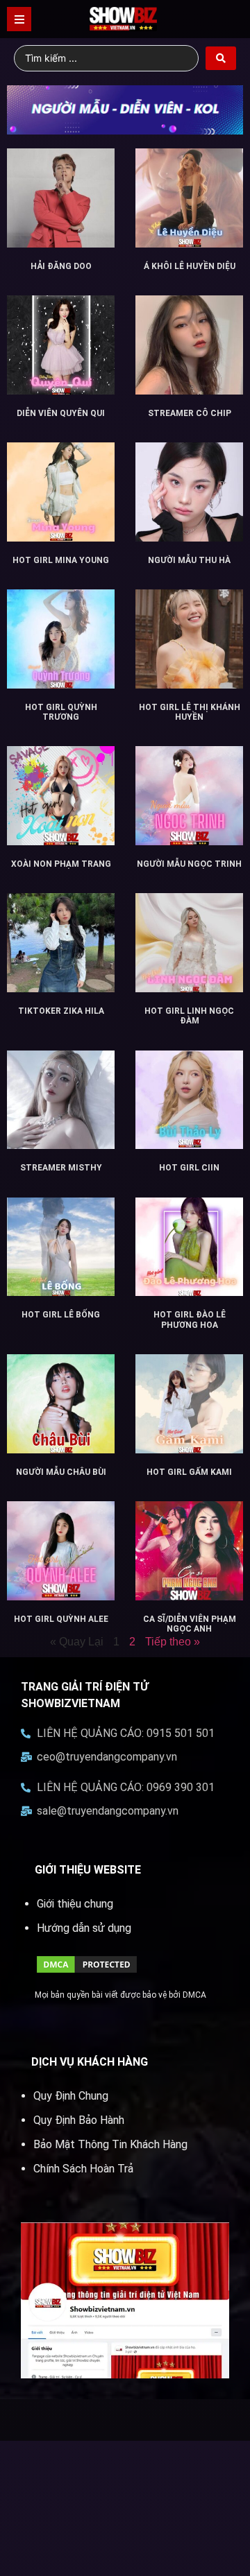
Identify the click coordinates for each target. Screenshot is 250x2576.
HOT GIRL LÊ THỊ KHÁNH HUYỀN (190, 712)
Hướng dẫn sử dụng (84, 1928)
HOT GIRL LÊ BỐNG (61, 1315)
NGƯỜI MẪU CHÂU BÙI (61, 1472)
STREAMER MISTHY (61, 1168)
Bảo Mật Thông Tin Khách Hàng (110, 2144)
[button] (19, 19)
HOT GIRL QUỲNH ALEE (61, 1619)
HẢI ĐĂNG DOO (61, 266)
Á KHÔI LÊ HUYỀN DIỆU (190, 266)
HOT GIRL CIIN (189, 1168)
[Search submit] (221, 58)
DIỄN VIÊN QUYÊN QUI (61, 413)
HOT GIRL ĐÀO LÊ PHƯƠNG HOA (190, 1320)
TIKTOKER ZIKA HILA (61, 1011)
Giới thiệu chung (75, 1904)
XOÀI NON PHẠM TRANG (61, 864)
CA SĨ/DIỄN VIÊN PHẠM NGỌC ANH (190, 1624)
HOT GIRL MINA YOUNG (61, 560)
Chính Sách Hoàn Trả (83, 2169)
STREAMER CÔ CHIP (190, 413)
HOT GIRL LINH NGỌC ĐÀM (189, 1016)
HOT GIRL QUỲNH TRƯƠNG (61, 712)
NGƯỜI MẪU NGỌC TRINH (189, 864)
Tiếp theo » (173, 1642)
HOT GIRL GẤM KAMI (189, 1472)
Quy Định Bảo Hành (79, 2120)
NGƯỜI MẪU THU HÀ (189, 560)
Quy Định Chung (71, 2096)
